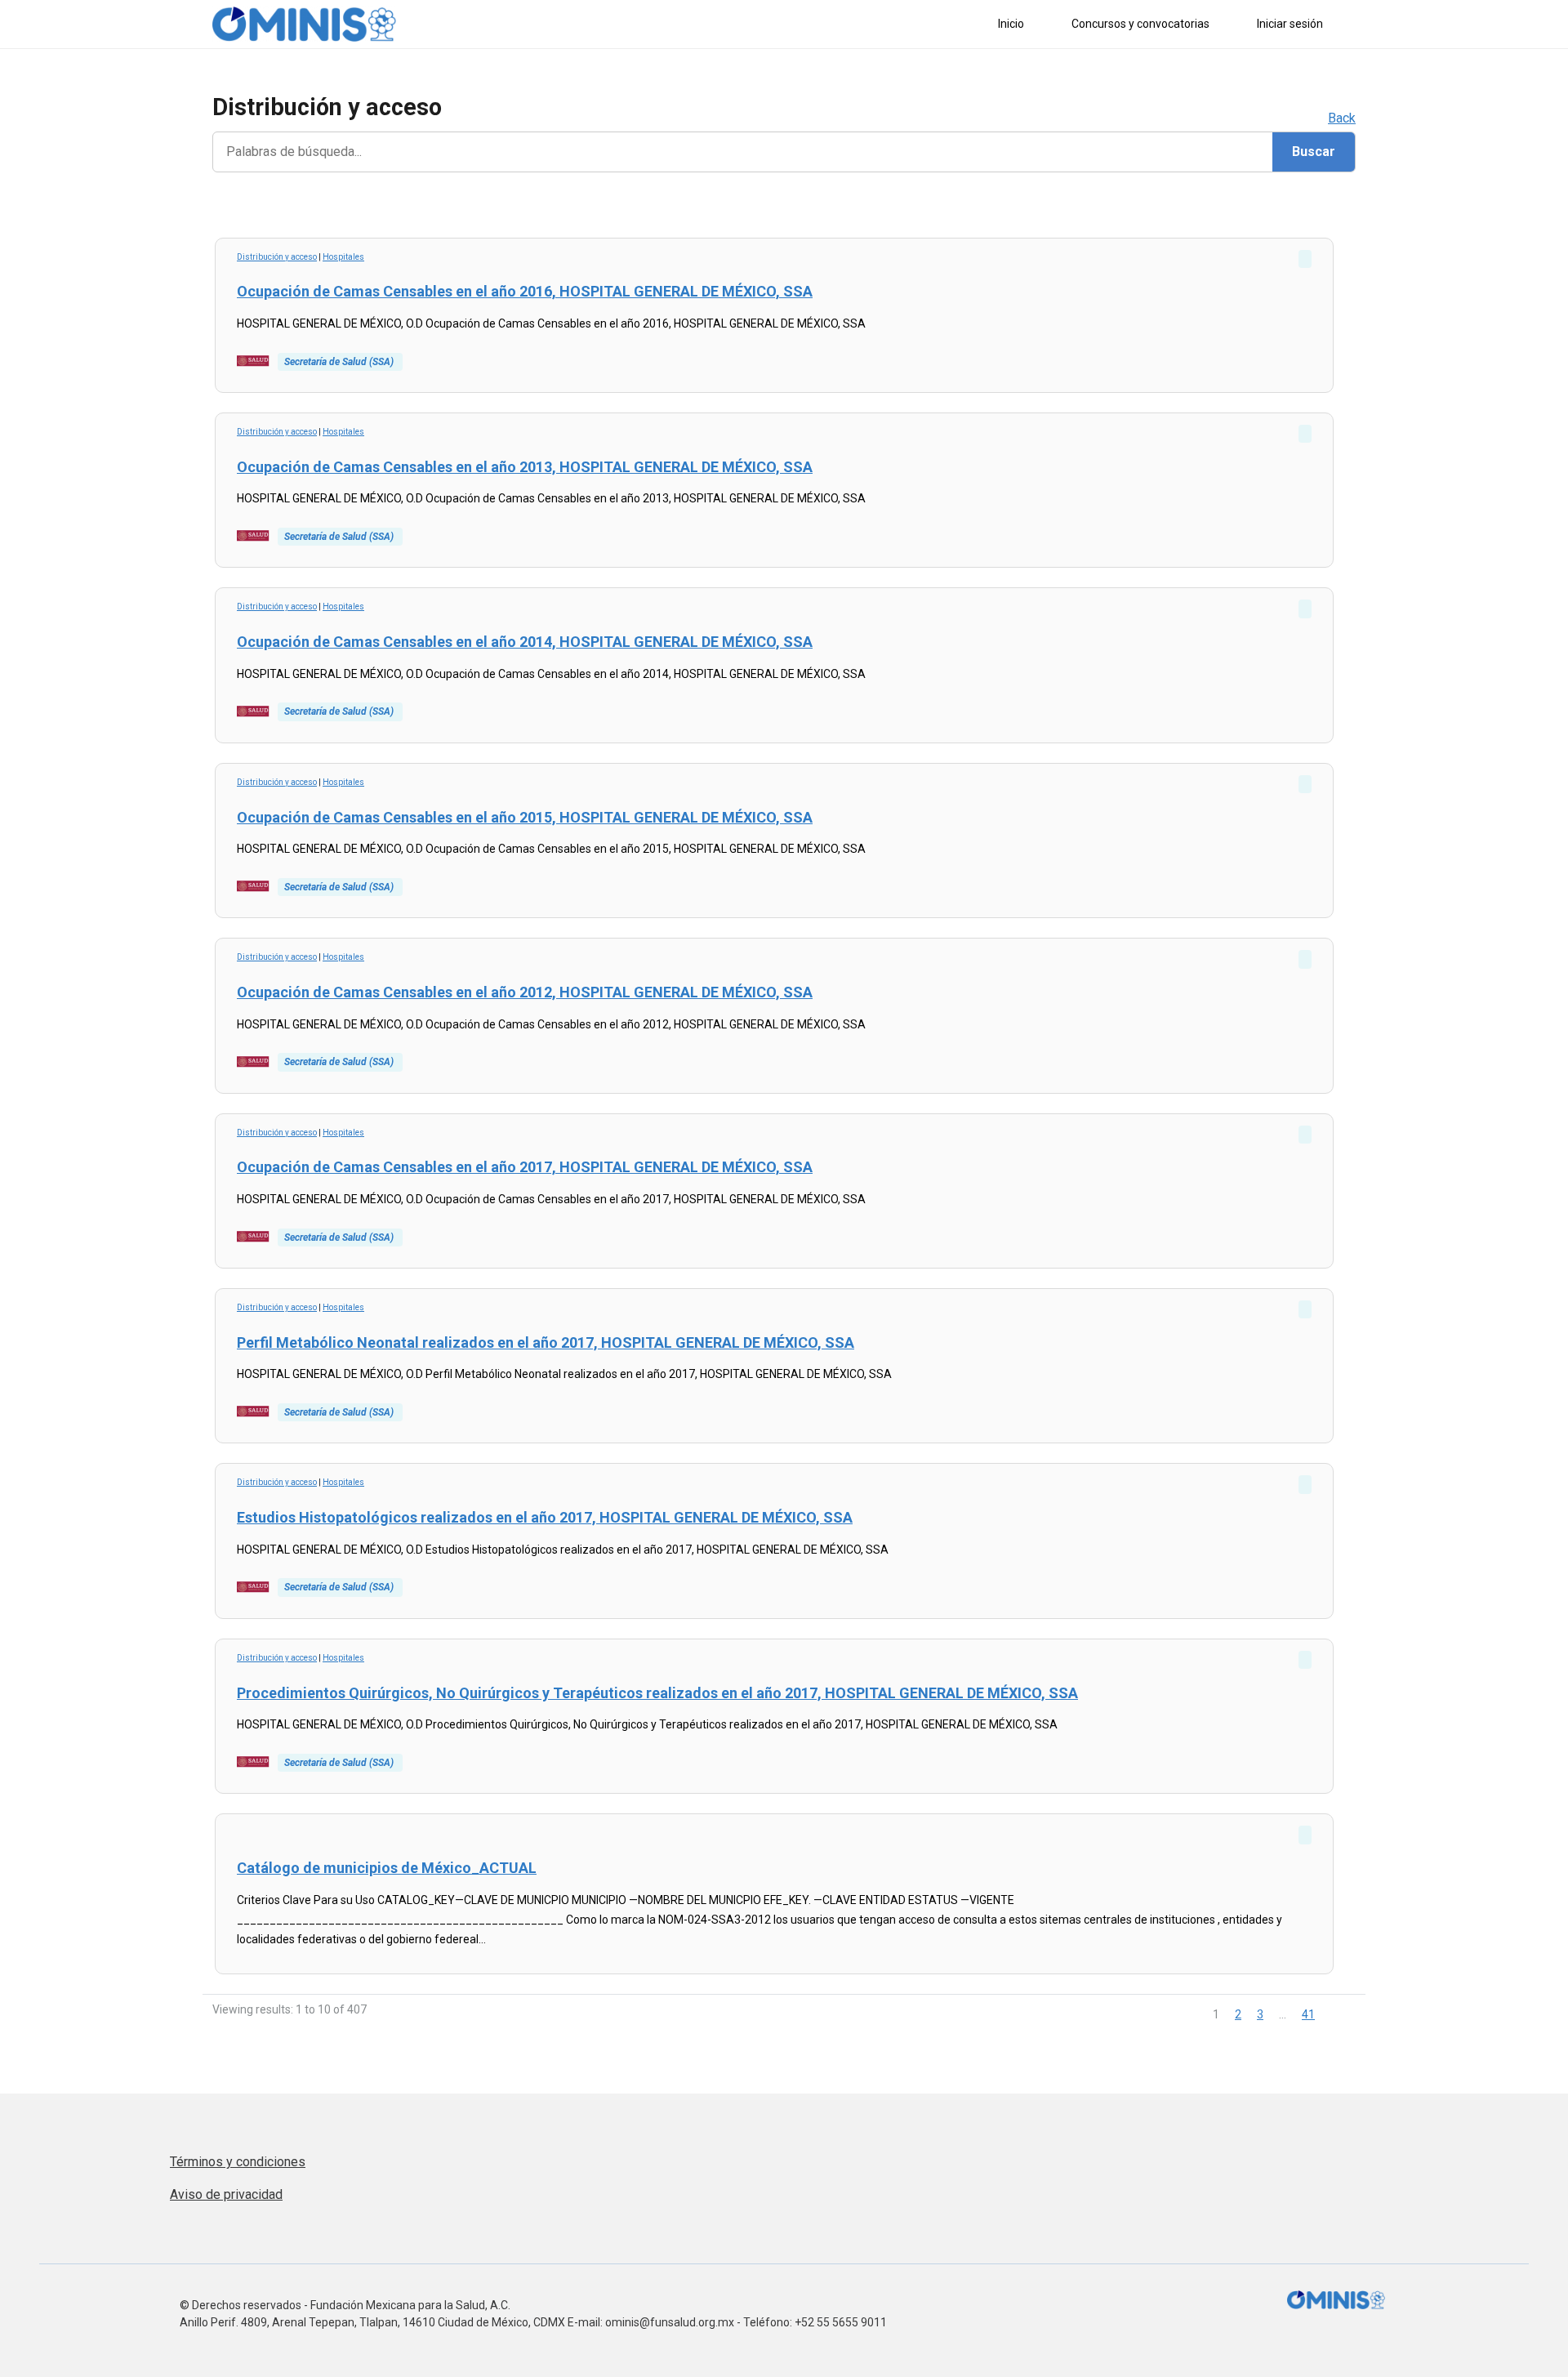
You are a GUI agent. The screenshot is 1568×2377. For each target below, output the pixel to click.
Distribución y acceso (277, 257)
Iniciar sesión (1290, 24)
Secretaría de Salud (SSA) (339, 362)
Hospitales (343, 257)
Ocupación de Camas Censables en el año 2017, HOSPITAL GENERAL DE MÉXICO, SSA (525, 1167)
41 (1308, 2014)
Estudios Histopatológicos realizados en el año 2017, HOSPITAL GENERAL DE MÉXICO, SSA (545, 1517)
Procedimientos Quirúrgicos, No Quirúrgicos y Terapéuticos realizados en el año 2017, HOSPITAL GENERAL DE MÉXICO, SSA (657, 1693)
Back (1342, 118)
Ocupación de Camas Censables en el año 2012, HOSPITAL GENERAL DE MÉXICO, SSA (525, 992)
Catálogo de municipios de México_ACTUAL (387, 1868)
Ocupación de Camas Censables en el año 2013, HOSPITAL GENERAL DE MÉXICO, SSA (525, 467)
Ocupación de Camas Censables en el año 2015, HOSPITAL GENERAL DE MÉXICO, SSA (525, 817)
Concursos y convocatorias (1140, 24)
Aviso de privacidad (226, 2194)
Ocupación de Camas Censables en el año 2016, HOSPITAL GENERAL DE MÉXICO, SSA (525, 291)
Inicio (1011, 24)
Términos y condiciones (238, 2162)
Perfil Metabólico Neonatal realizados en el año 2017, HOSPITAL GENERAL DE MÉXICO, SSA (546, 1342)
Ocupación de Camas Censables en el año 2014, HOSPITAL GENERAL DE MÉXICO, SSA (525, 642)
